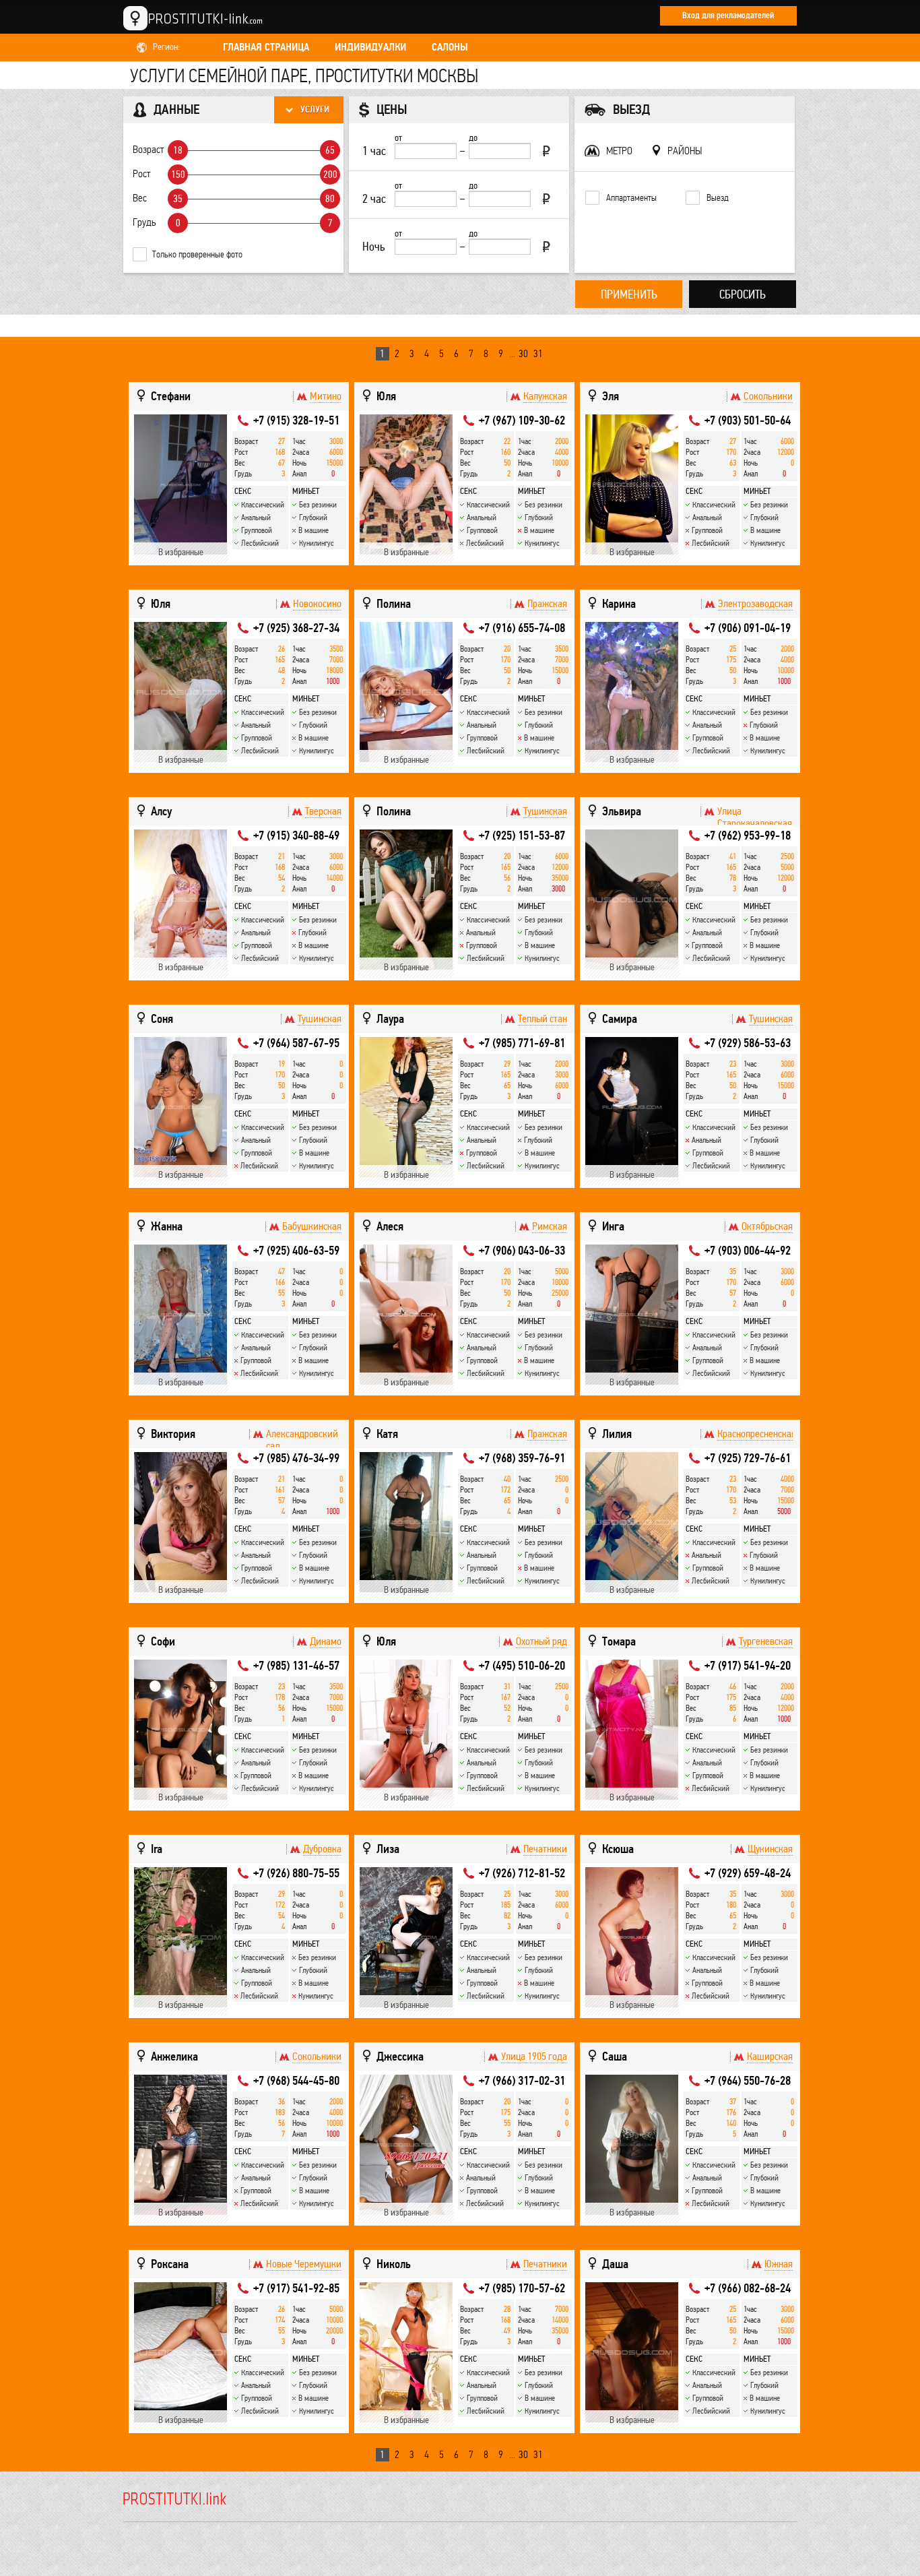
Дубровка (322, 1849)
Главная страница (266, 47)
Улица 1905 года (534, 2056)
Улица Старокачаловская (755, 817)
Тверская (323, 811)
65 (330, 150)
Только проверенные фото (197, 254)
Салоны (450, 47)
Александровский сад (302, 1440)
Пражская (547, 604)
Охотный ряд (541, 1641)
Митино (326, 396)
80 (330, 199)
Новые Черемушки (304, 2264)
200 (330, 175)
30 (523, 353)
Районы (685, 151)
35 (178, 199)
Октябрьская (767, 1226)
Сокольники (768, 396)
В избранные (181, 552)
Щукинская (770, 1849)
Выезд (718, 198)
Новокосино (317, 604)
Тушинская (545, 811)
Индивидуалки (370, 47)
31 (538, 353)
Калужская (545, 396)
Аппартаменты (631, 198)
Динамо (326, 1641)
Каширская (770, 2056)
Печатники (545, 1849)
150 (178, 175)
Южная (779, 2264)
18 (178, 150)
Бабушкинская (312, 1226)
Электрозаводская (755, 604)
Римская (550, 1226)
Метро (619, 151)
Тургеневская (766, 1641)
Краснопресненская (755, 1434)
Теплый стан (543, 1019)
